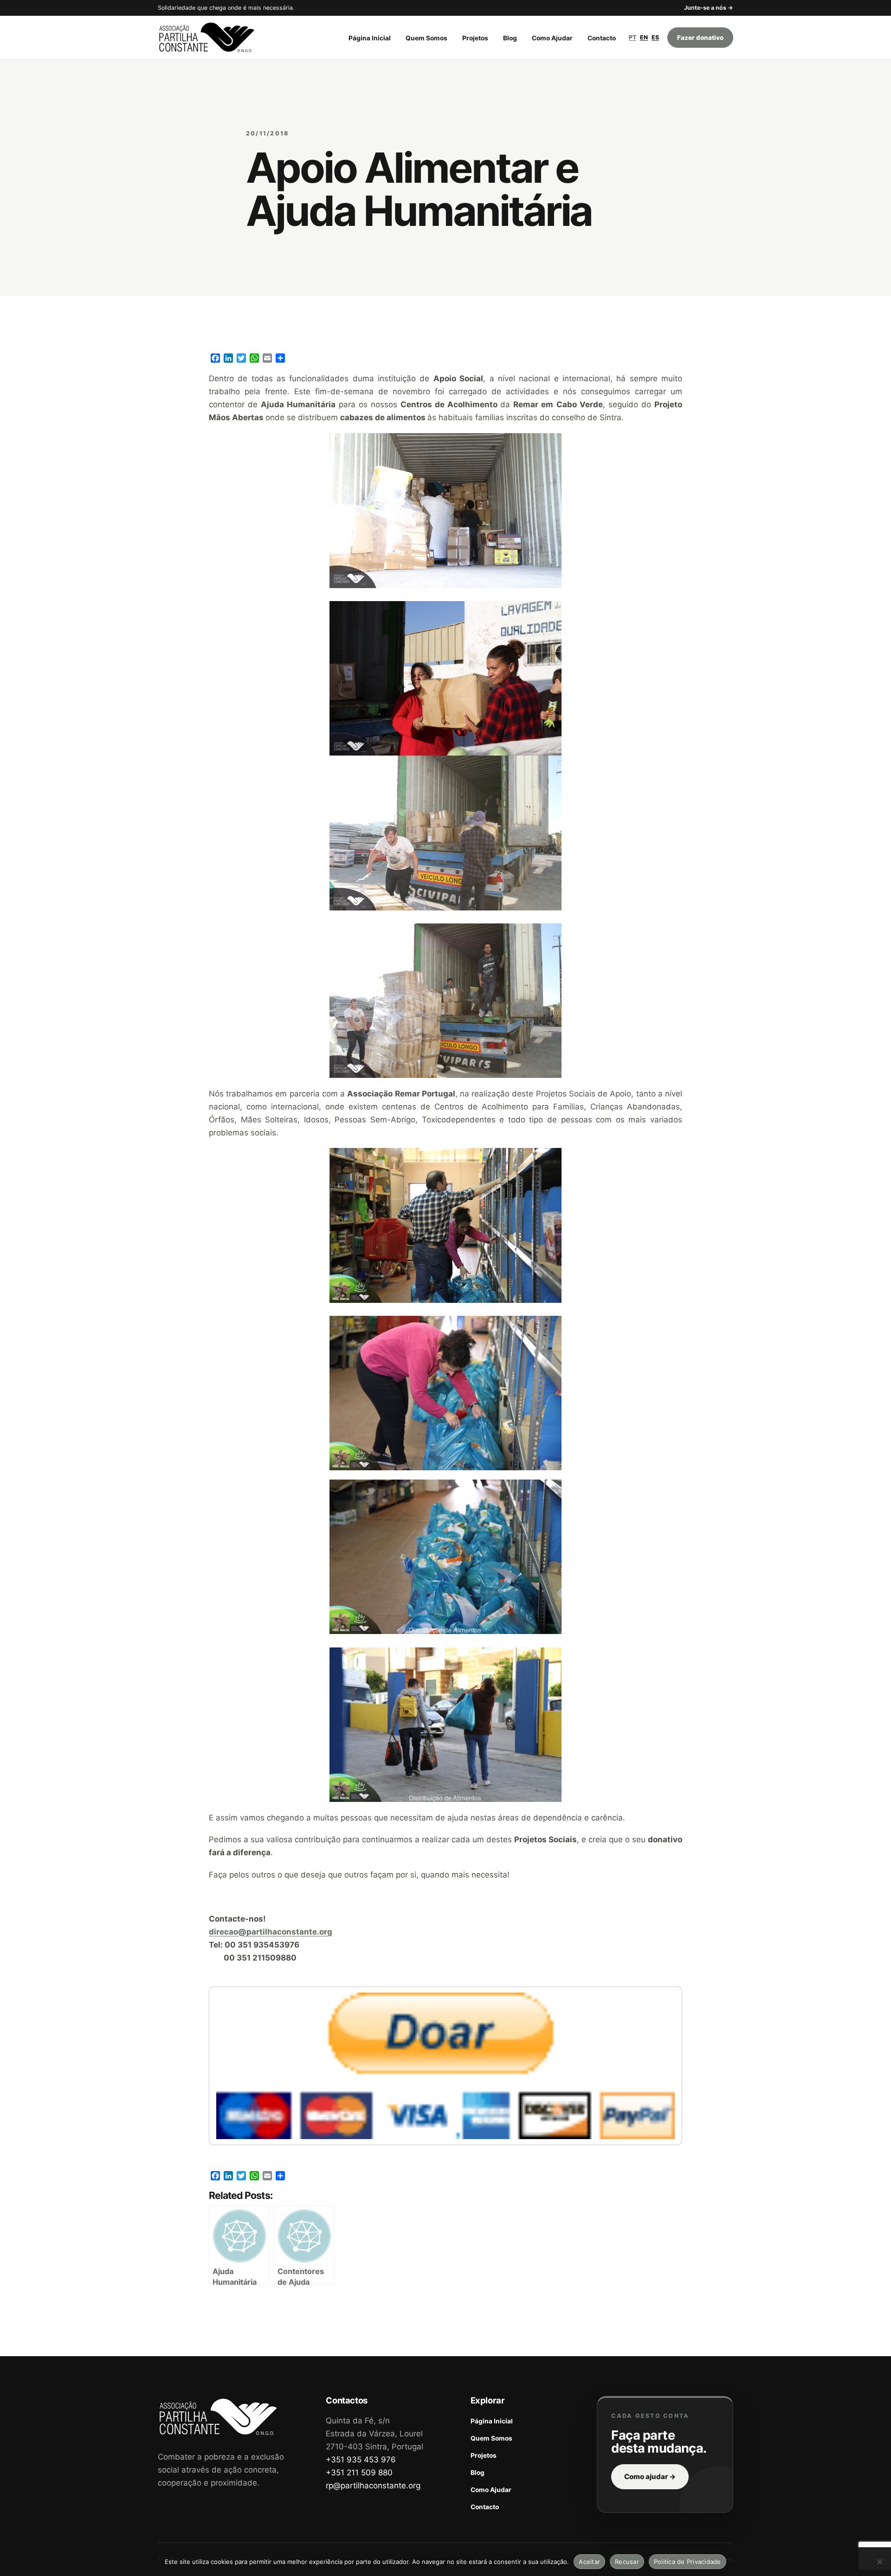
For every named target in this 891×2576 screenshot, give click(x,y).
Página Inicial (370, 38)
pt (633, 37)
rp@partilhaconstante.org (373, 2486)
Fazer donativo (700, 38)
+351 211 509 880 (359, 2473)
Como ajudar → (650, 2477)
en (644, 37)
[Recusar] (879, 2562)
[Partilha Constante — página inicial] (216, 38)
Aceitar (589, 2562)
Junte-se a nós (709, 8)
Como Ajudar (552, 38)
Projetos (475, 38)
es (655, 37)
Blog (510, 38)
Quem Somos (426, 38)
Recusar (627, 2562)
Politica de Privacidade (688, 2562)
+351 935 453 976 (361, 2460)
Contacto (602, 38)
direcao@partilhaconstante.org (271, 1932)
